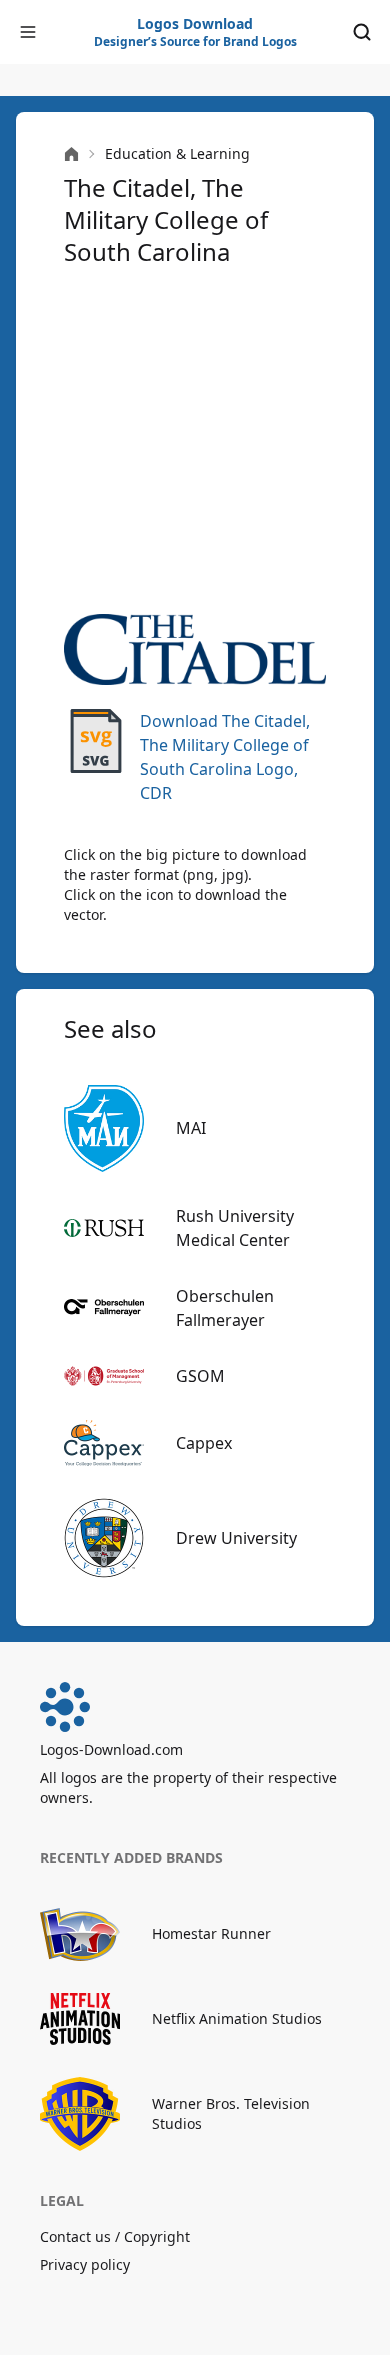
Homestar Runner (211, 1933)
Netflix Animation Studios (237, 2018)
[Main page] (71, 154)
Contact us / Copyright (115, 2236)
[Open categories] (28, 32)
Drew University (236, 1538)
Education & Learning (177, 153)
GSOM (200, 1376)
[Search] (362, 32)
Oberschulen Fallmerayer (225, 1308)
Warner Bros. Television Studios (231, 2113)
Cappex (204, 1443)
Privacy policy (85, 2264)
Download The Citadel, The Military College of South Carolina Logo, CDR (225, 757)
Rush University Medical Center (235, 1228)
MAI (191, 1128)
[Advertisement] (195, 441)
